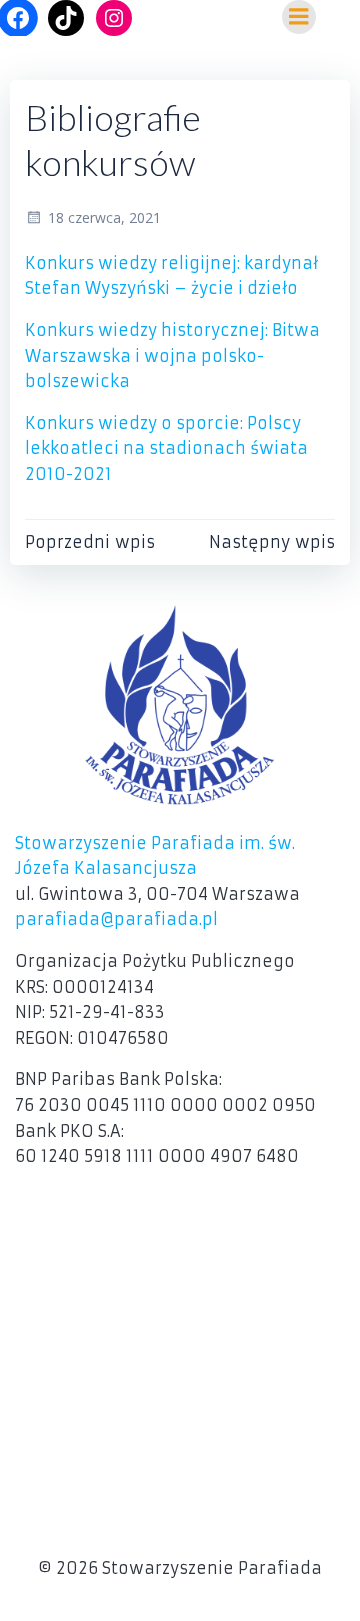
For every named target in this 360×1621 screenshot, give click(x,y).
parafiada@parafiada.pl (116, 919)
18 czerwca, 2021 (104, 217)
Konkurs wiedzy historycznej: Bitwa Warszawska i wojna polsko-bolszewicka (172, 355)
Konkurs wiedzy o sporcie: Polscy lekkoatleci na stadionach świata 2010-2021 (166, 448)
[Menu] (299, 17)
